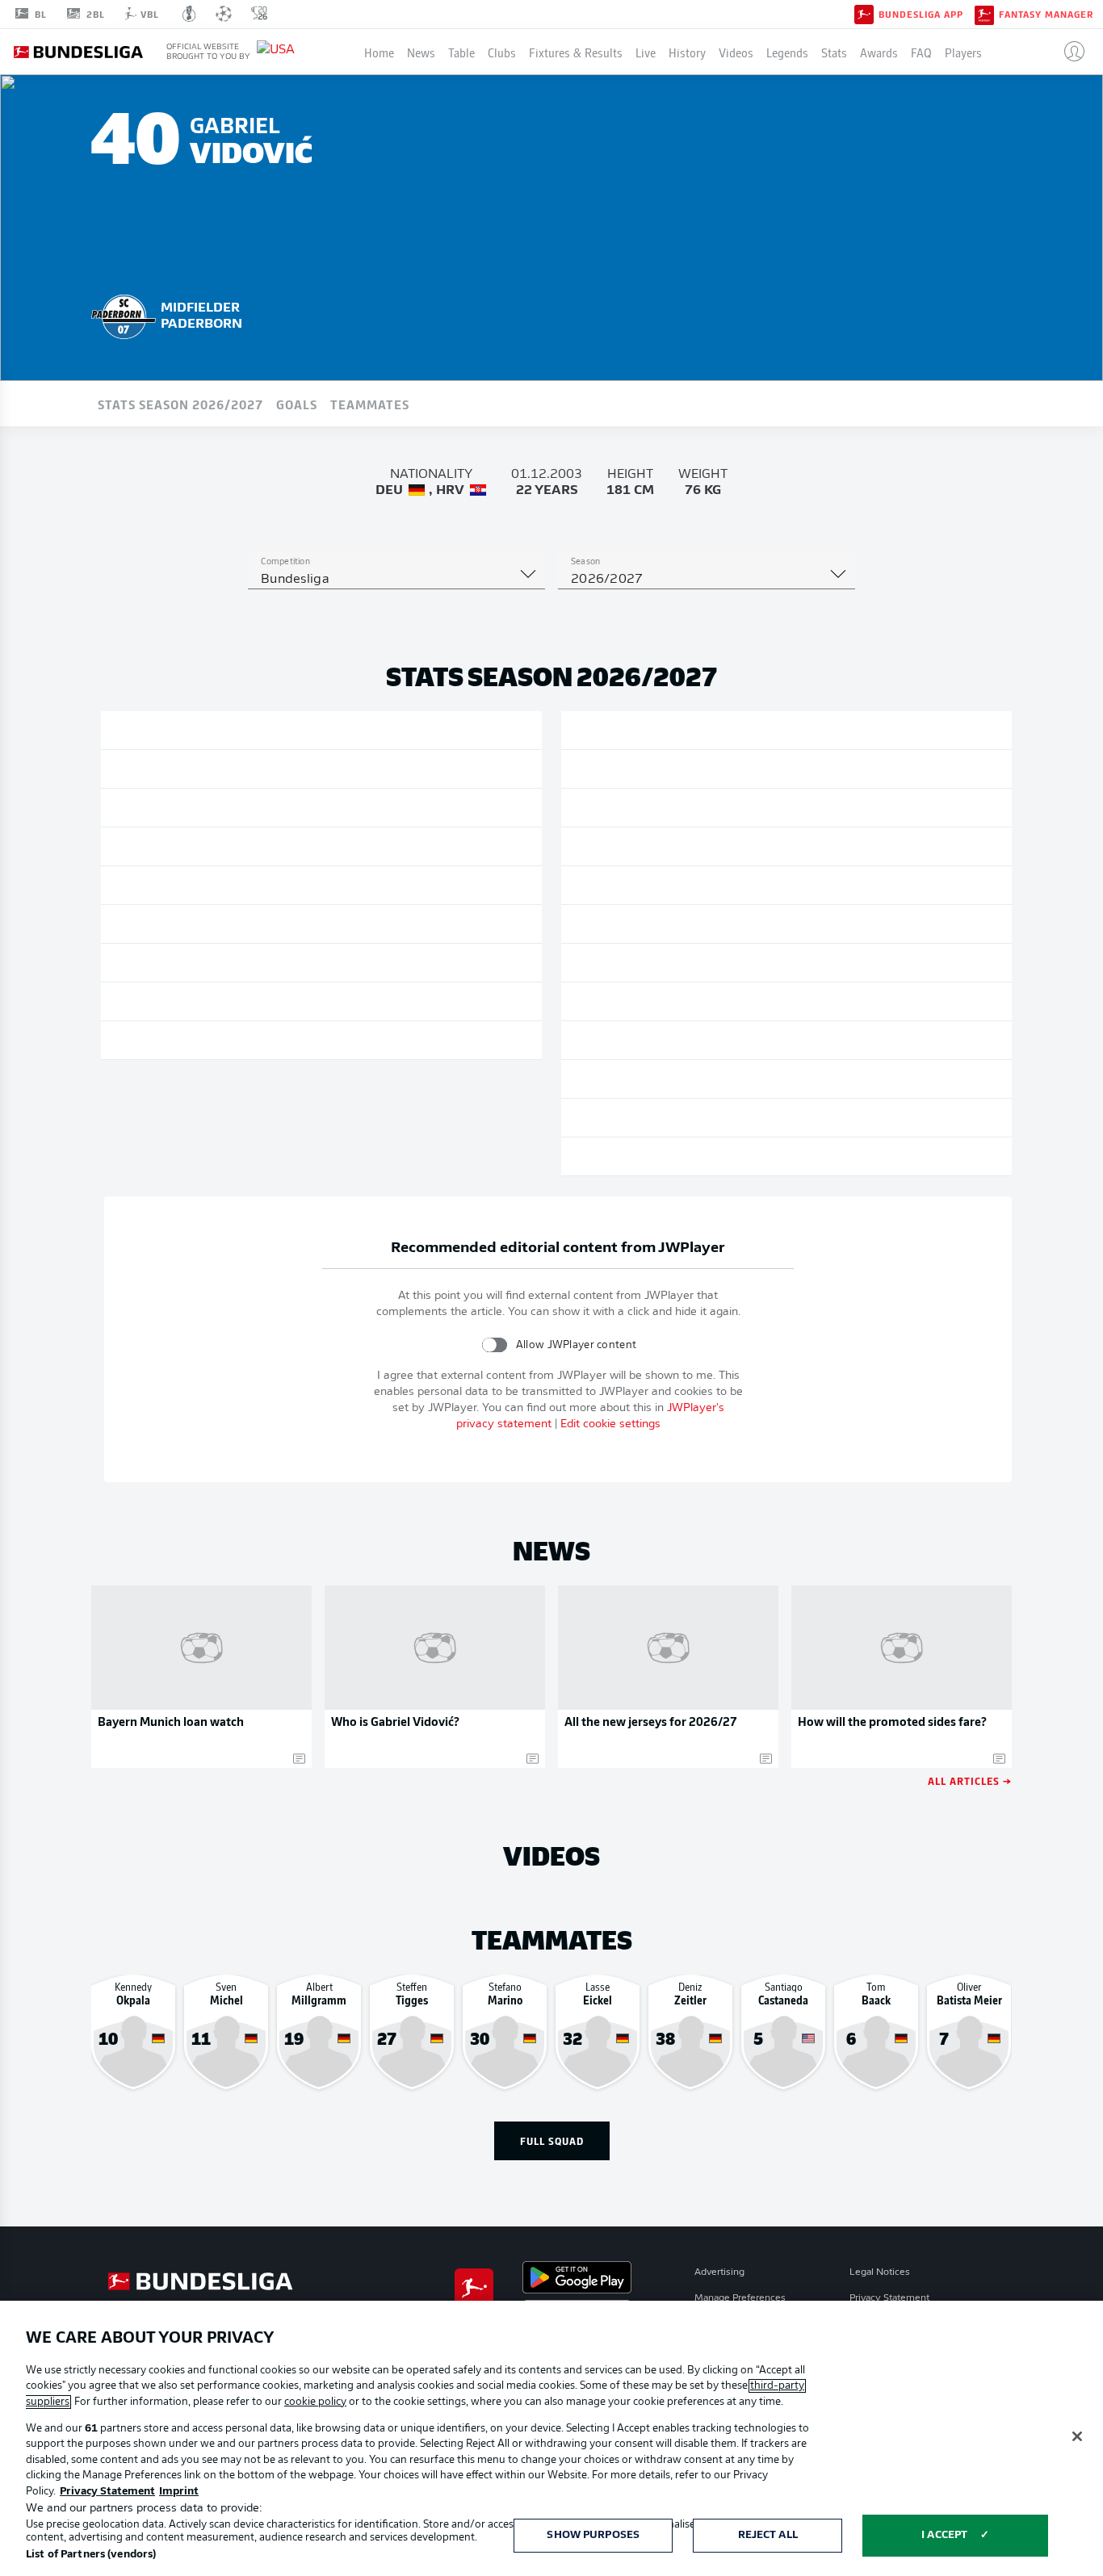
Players (963, 52)
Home (379, 52)
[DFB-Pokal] (189, 14)
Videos (736, 52)
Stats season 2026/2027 (180, 404)
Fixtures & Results (576, 52)
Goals (297, 404)
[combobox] (396, 580)
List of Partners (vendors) (91, 2555)
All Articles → (970, 1780)
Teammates (370, 404)
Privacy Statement (889, 2298)
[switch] (495, 1345)
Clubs (502, 52)
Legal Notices (880, 2272)
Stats (834, 52)
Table (461, 52)
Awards (879, 52)
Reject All (768, 2535)
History (687, 52)
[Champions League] (224, 14)
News (421, 52)
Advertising (719, 2272)
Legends (787, 52)
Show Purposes (593, 2535)
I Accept (944, 2535)
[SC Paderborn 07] (124, 314)
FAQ (921, 52)
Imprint (179, 2492)
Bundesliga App (921, 15)
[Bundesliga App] (864, 14)
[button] (1068, 52)
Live (646, 52)
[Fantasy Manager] (984, 14)
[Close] (1077, 2436)
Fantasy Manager (1046, 15)
